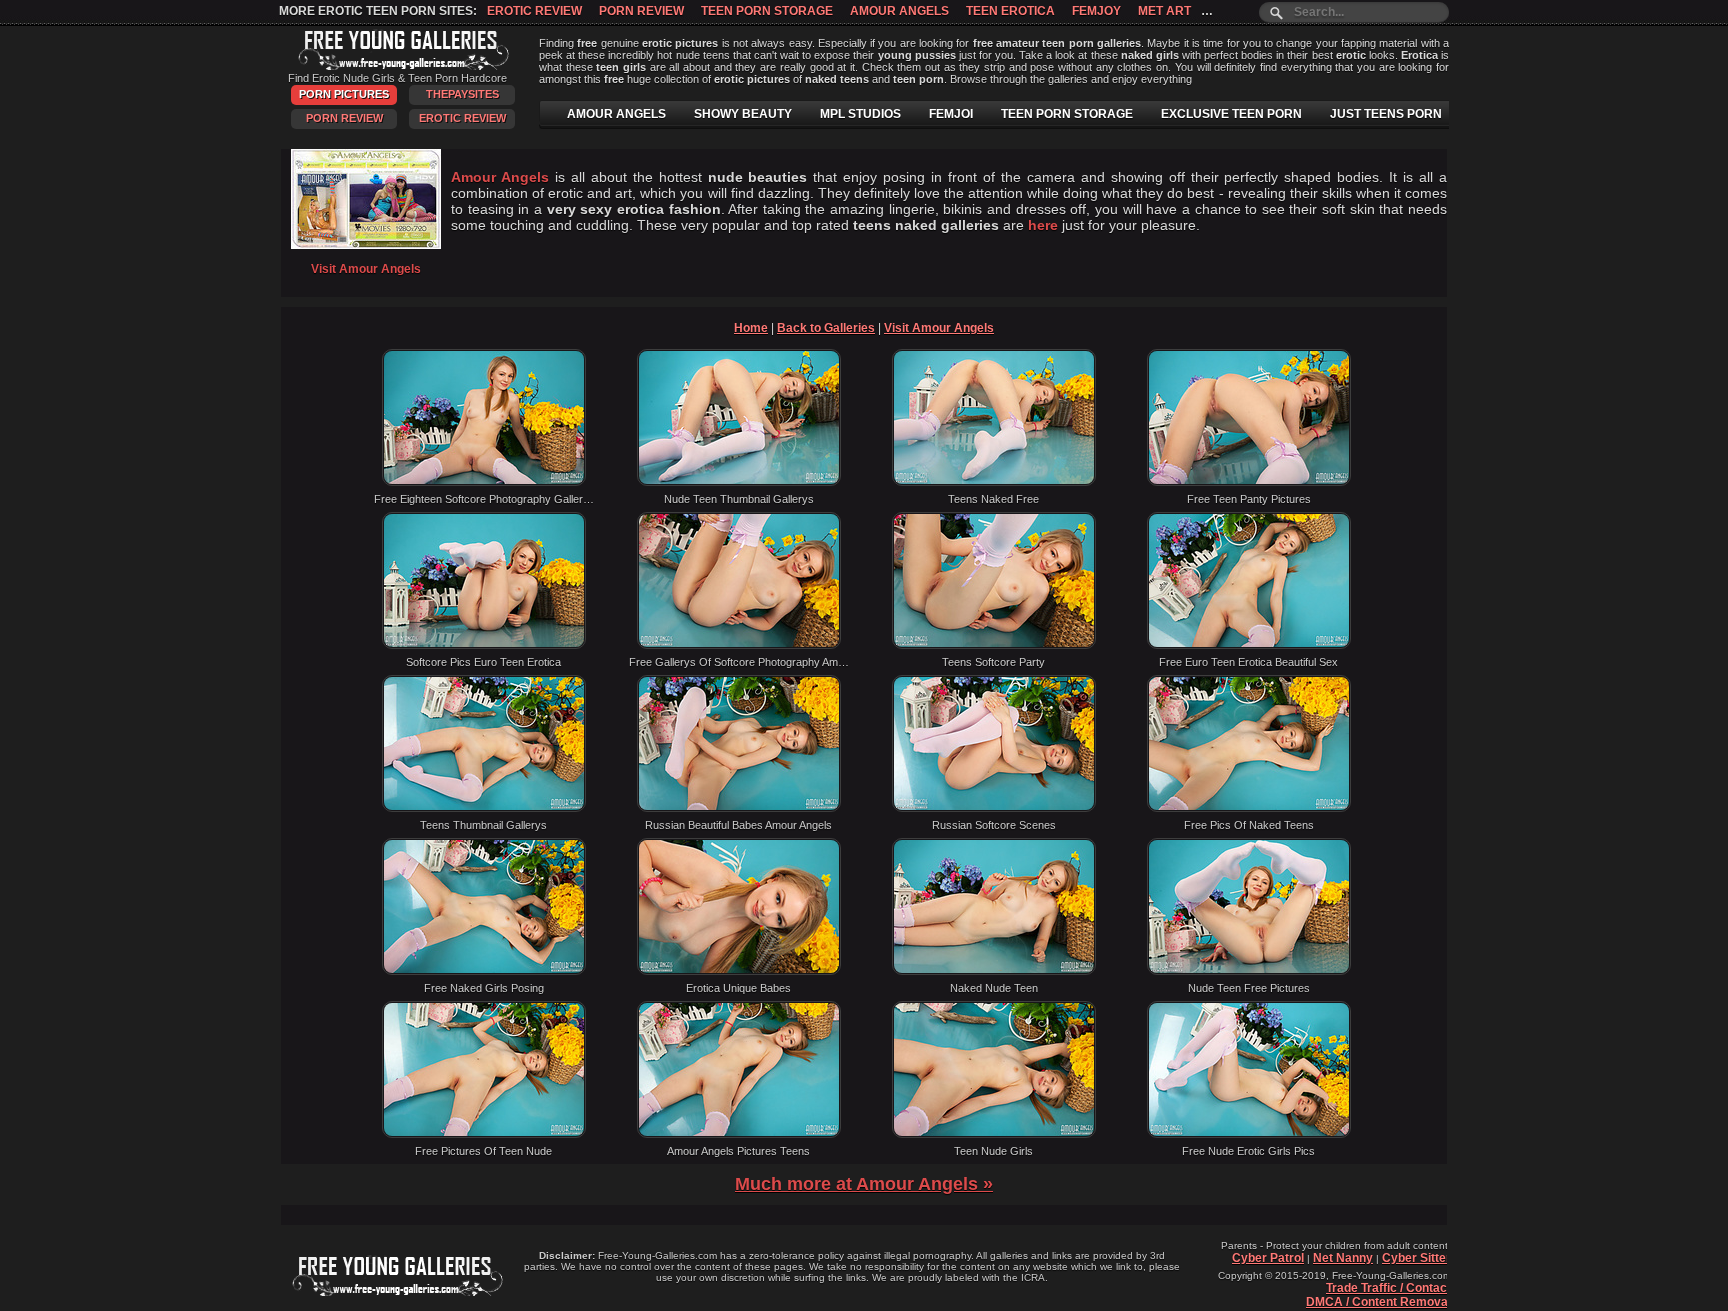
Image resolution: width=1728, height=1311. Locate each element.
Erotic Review (534, 11)
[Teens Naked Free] (994, 482)
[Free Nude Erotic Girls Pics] (1249, 1134)
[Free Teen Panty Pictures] (1249, 482)
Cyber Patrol (1268, 1258)
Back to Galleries (826, 328)
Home (751, 328)
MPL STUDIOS (860, 114)
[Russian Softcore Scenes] (994, 808)
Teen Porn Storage (767, 11)
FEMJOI (951, 114)
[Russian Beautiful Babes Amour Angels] (739, 808)
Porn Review (641, 11)
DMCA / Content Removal (1378, 1302)
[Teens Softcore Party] (994, 645)
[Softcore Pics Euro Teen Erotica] (484, 645)
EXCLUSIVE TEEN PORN (1231, 114)
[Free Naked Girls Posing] (484, 971)
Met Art (1164, 11)
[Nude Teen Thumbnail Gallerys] (739, 482)
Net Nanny (1343, 1258)
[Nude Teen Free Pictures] (1249, 971)
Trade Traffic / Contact (1388, 1288)
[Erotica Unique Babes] (739, 971)
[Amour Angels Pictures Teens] (739, 1134)
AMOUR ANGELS (616, 114)
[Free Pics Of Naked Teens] (1249, 808)
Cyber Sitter (1416, 1258)
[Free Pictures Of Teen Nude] (484, 1134)
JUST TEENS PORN (1386, 114)
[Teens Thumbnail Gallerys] (484, 808)
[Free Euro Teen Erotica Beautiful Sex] (1249, 645)
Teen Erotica (1010, 11)
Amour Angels (899, 11)
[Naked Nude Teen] (994, 971)
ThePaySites (462, 94)
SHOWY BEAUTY (743, 114)
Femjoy (1096, 11)
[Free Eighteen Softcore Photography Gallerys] (484, 482)
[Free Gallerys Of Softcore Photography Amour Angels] (739, 645)
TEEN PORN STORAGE (1067, 114)
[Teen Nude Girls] (994, 1134)
